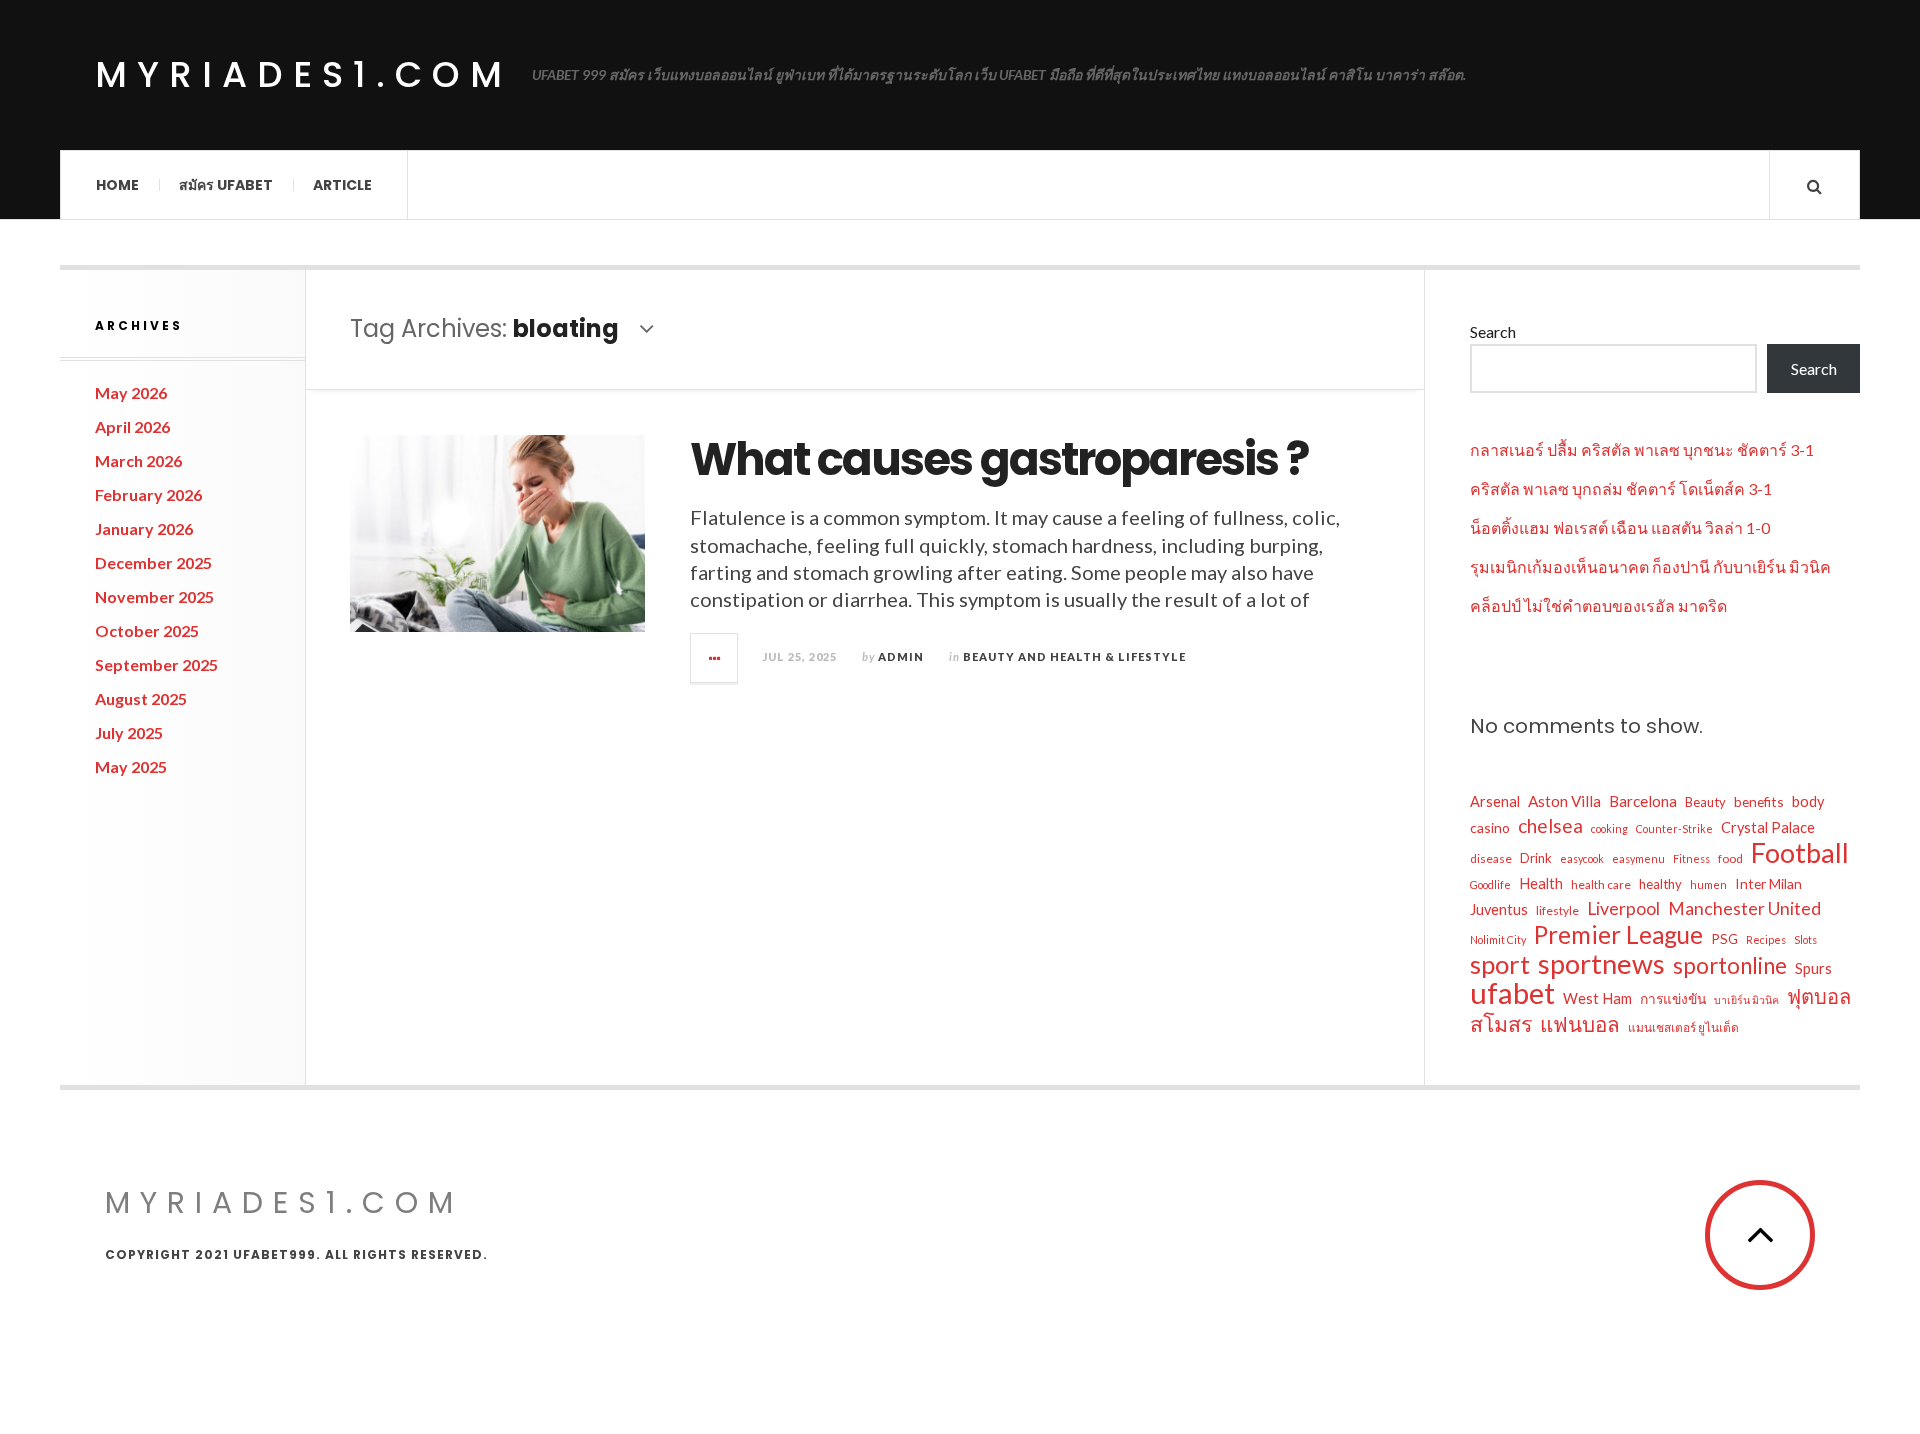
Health (1541, 883)
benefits (1759, 801)
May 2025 (131, 766)
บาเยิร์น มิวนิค (1746, 999)
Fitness (1691, 858)
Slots (1805, 939)
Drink (1536, 858)
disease (1491, 858)
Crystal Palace (1768, 827)
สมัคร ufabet (226, 185)
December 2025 (153, 562)
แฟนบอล (1580, 1024)
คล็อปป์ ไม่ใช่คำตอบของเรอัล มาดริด (1598, 605)
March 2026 (138, 460)
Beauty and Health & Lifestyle (1074, 656)
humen (1708, 884)
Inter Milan (1768, 883)
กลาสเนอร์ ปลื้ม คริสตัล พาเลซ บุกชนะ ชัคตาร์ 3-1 (1642, 449)
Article (342, 185)
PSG (1724, 938)
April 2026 (132, 426)
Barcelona (1643, 801)
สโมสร (1501, 1024)
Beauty (1705, 802)
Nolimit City (1498, 939)
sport (1500, 964)
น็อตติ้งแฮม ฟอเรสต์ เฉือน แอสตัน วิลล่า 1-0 (1620, 527)
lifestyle (1557, 910)
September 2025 (156, 664)
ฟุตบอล (1819, 996)
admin (901, 656)
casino (1490, 827)
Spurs (1813, 968)
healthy (1660, 884)
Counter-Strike (1674, 828)
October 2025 (147, 630)
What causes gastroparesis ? (999, 459)
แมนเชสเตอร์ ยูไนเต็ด (1683, 1027)
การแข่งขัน (1673, 998)
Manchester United (1744, 908)
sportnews (1601, 964)
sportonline (1730, 966)
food (1730, 858)
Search (1493, 331)
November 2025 (154, 596)
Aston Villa (1564, 801)
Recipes (1766, 939)
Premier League (1618, 935)
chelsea (1550, 825)
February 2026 (148, 494)
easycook (1582, 858)
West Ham (1597, 998)
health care (1601, 884)
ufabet (1512, 993)
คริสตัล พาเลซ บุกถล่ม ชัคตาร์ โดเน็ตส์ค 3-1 (1621, 488)
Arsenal (1495, 801)
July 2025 (129, 732)
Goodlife (1490, 884)
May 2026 (131, 392)
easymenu (1638, 858)
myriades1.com (303, 74)
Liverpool (1623, 908)
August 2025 (141, 698)
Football (1800, 853)
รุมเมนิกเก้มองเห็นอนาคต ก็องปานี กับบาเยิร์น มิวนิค (1650, 566)
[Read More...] (715, 658)
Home (117, 185)
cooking (1609, 828)
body (1808, 801)
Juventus (1499, 909)
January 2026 (144, 528)
